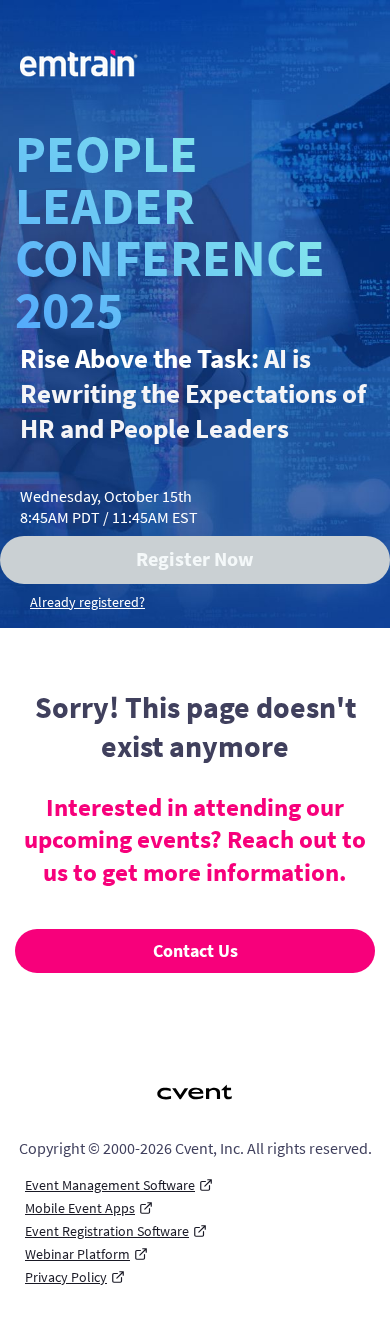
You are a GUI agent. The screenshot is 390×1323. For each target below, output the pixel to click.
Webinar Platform (77, 1254)
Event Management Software (110, 1185)
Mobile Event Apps (80, 1208)
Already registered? (87, 602)
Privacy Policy (66, 1277)
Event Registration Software (107, 1231)
